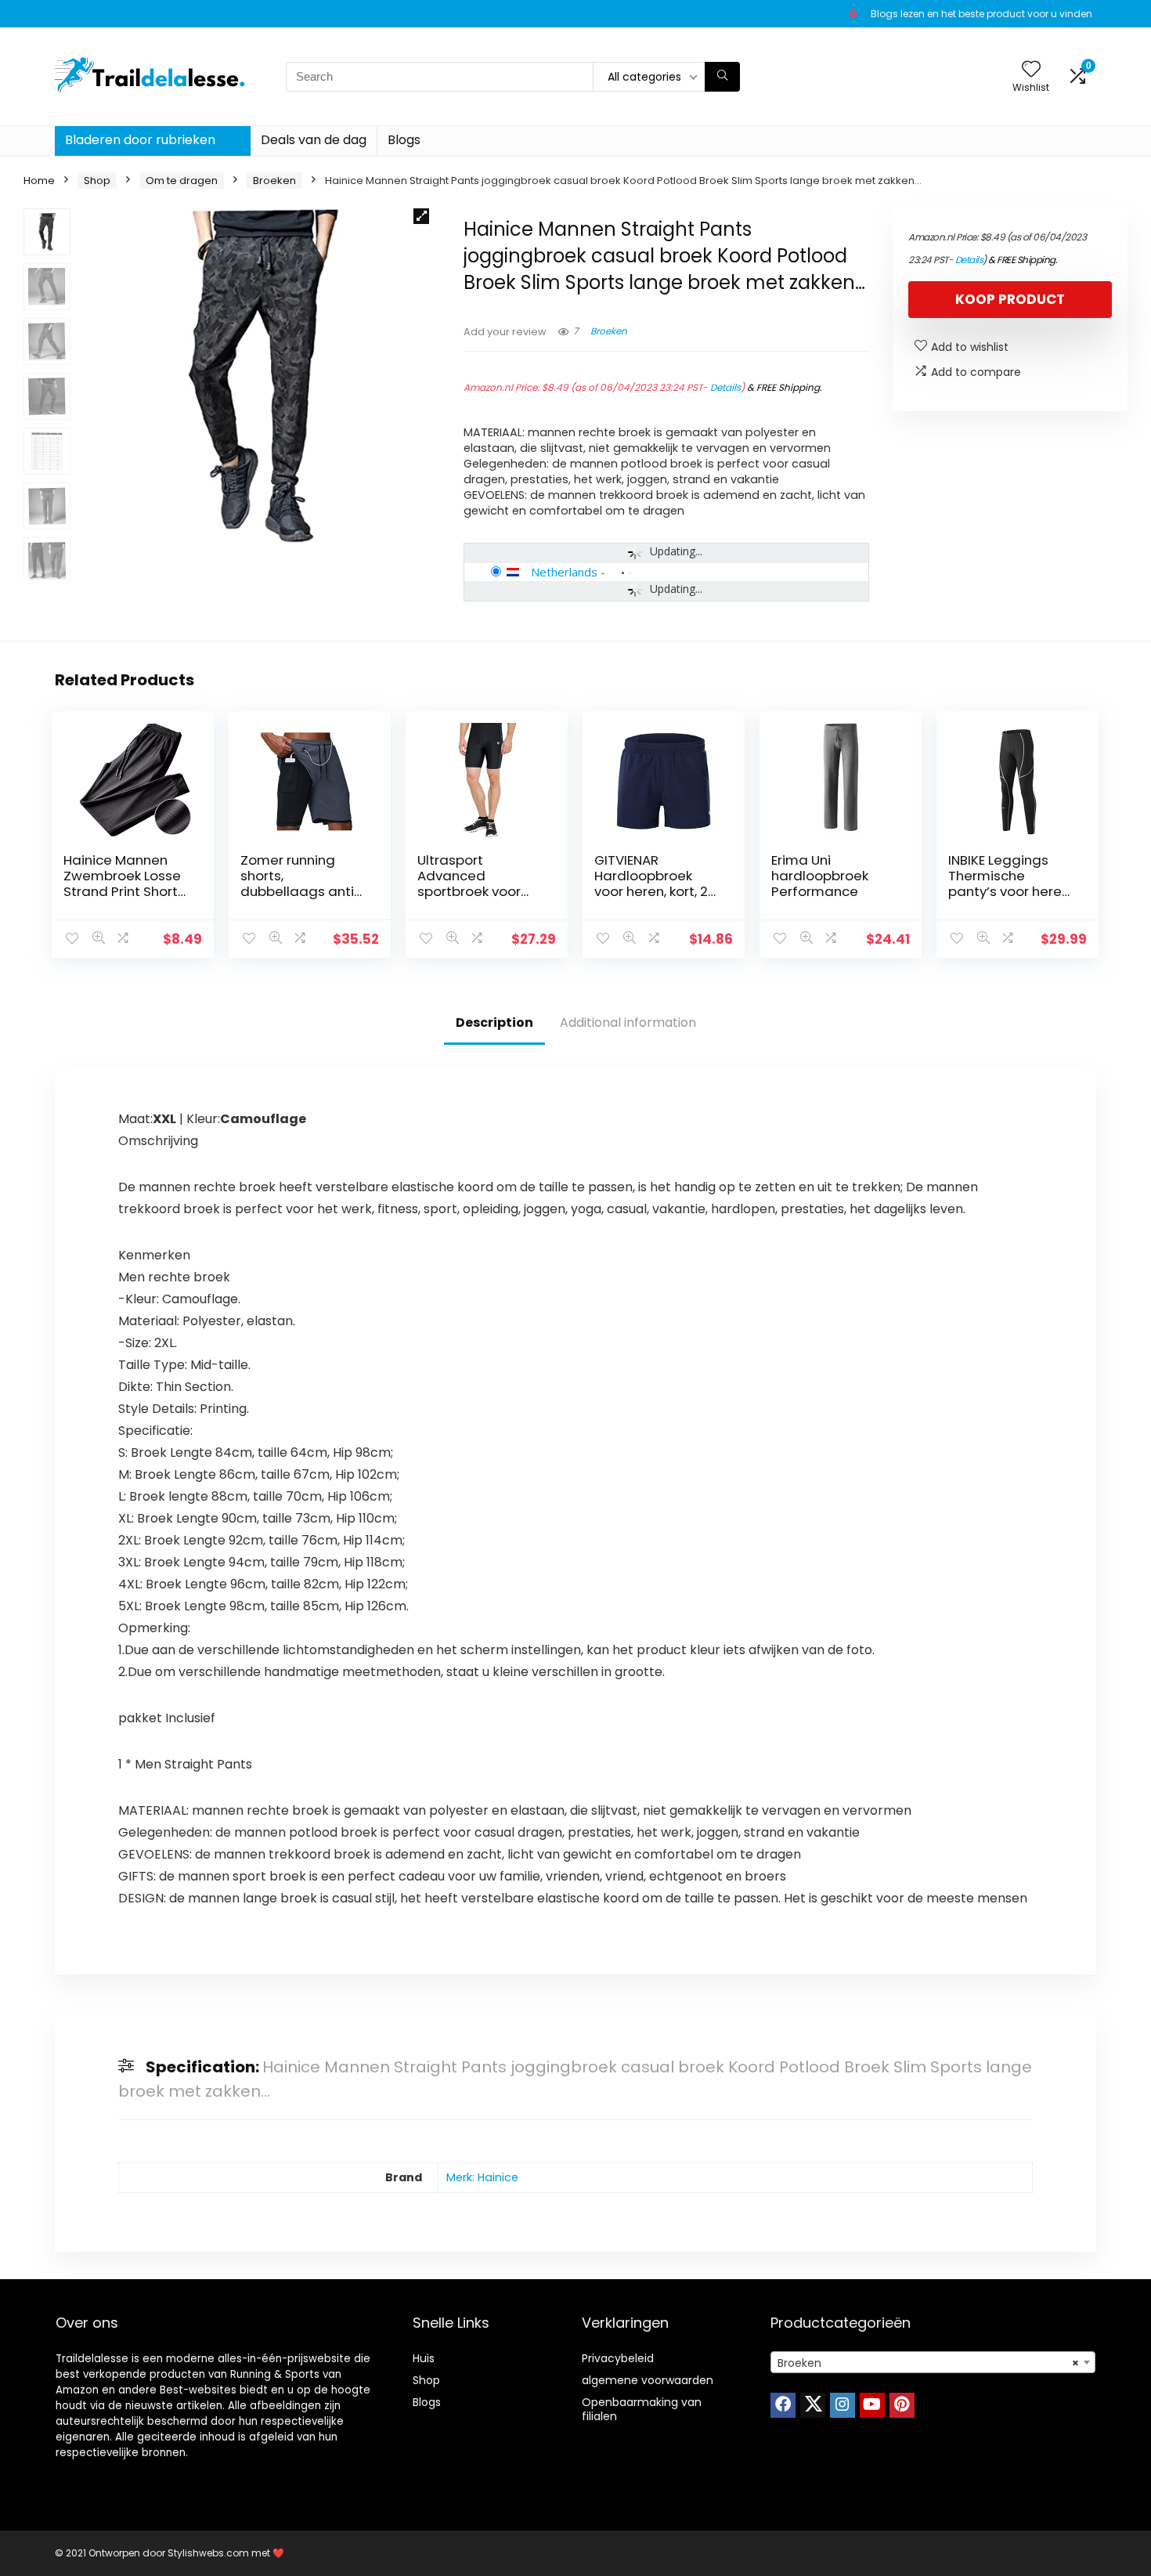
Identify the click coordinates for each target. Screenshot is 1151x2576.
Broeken (274, 181)
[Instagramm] (843, 2405)
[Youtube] (872, 2405)
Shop (97, 181)
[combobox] (933, 2362)
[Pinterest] (902, 2405)
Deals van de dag (314, 140)
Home (39, 181)
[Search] (722, 77)
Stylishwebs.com (209, 2553)
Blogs (404, 140)
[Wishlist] (1031, 70)
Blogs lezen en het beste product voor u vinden (981, 14)
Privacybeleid (618, 2358)
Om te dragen (182, 181)
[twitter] (813, 2405)
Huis (424, 2358)
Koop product (1010, 299)
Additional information (628, 1022)
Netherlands (564, 572)
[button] (421, 216)
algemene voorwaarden (648, 2380)
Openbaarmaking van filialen (642, 2409)
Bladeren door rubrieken (140, 140)
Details (725, 387)
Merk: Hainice (482, 2177)
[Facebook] (783, 2405)
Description (494, 1022)
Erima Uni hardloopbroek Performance (820, 876)
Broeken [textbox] (928, 2363)
